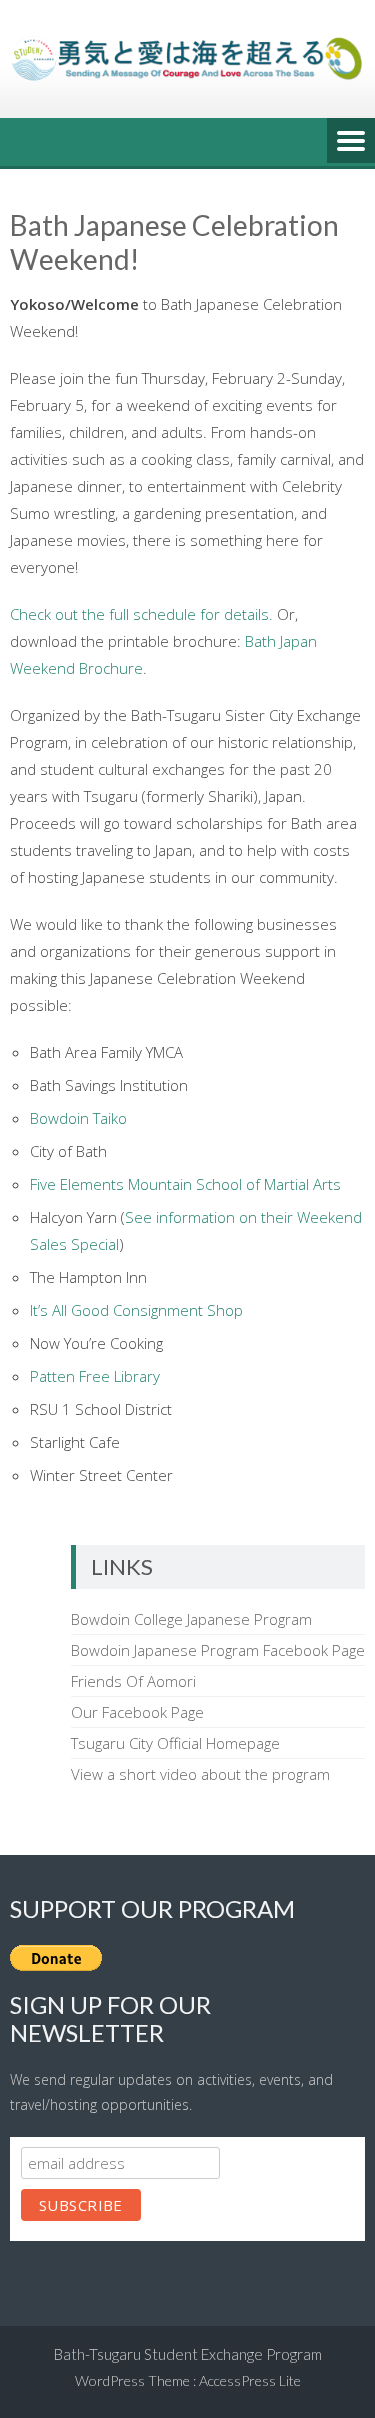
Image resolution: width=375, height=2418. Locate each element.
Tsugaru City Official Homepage (175, 1743)
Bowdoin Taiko (78, 1118)
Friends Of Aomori (133, 1681)
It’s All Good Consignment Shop (136, 1310)
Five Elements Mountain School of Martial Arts (185, 1184)
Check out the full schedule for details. (141, 614)
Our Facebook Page (137, 1712)
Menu (351, 142)
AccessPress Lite (250, 2380)
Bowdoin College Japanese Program (191, 1619)
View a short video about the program (200, 1774)
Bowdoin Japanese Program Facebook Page (218, 1650)
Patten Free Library (95, 1376)
